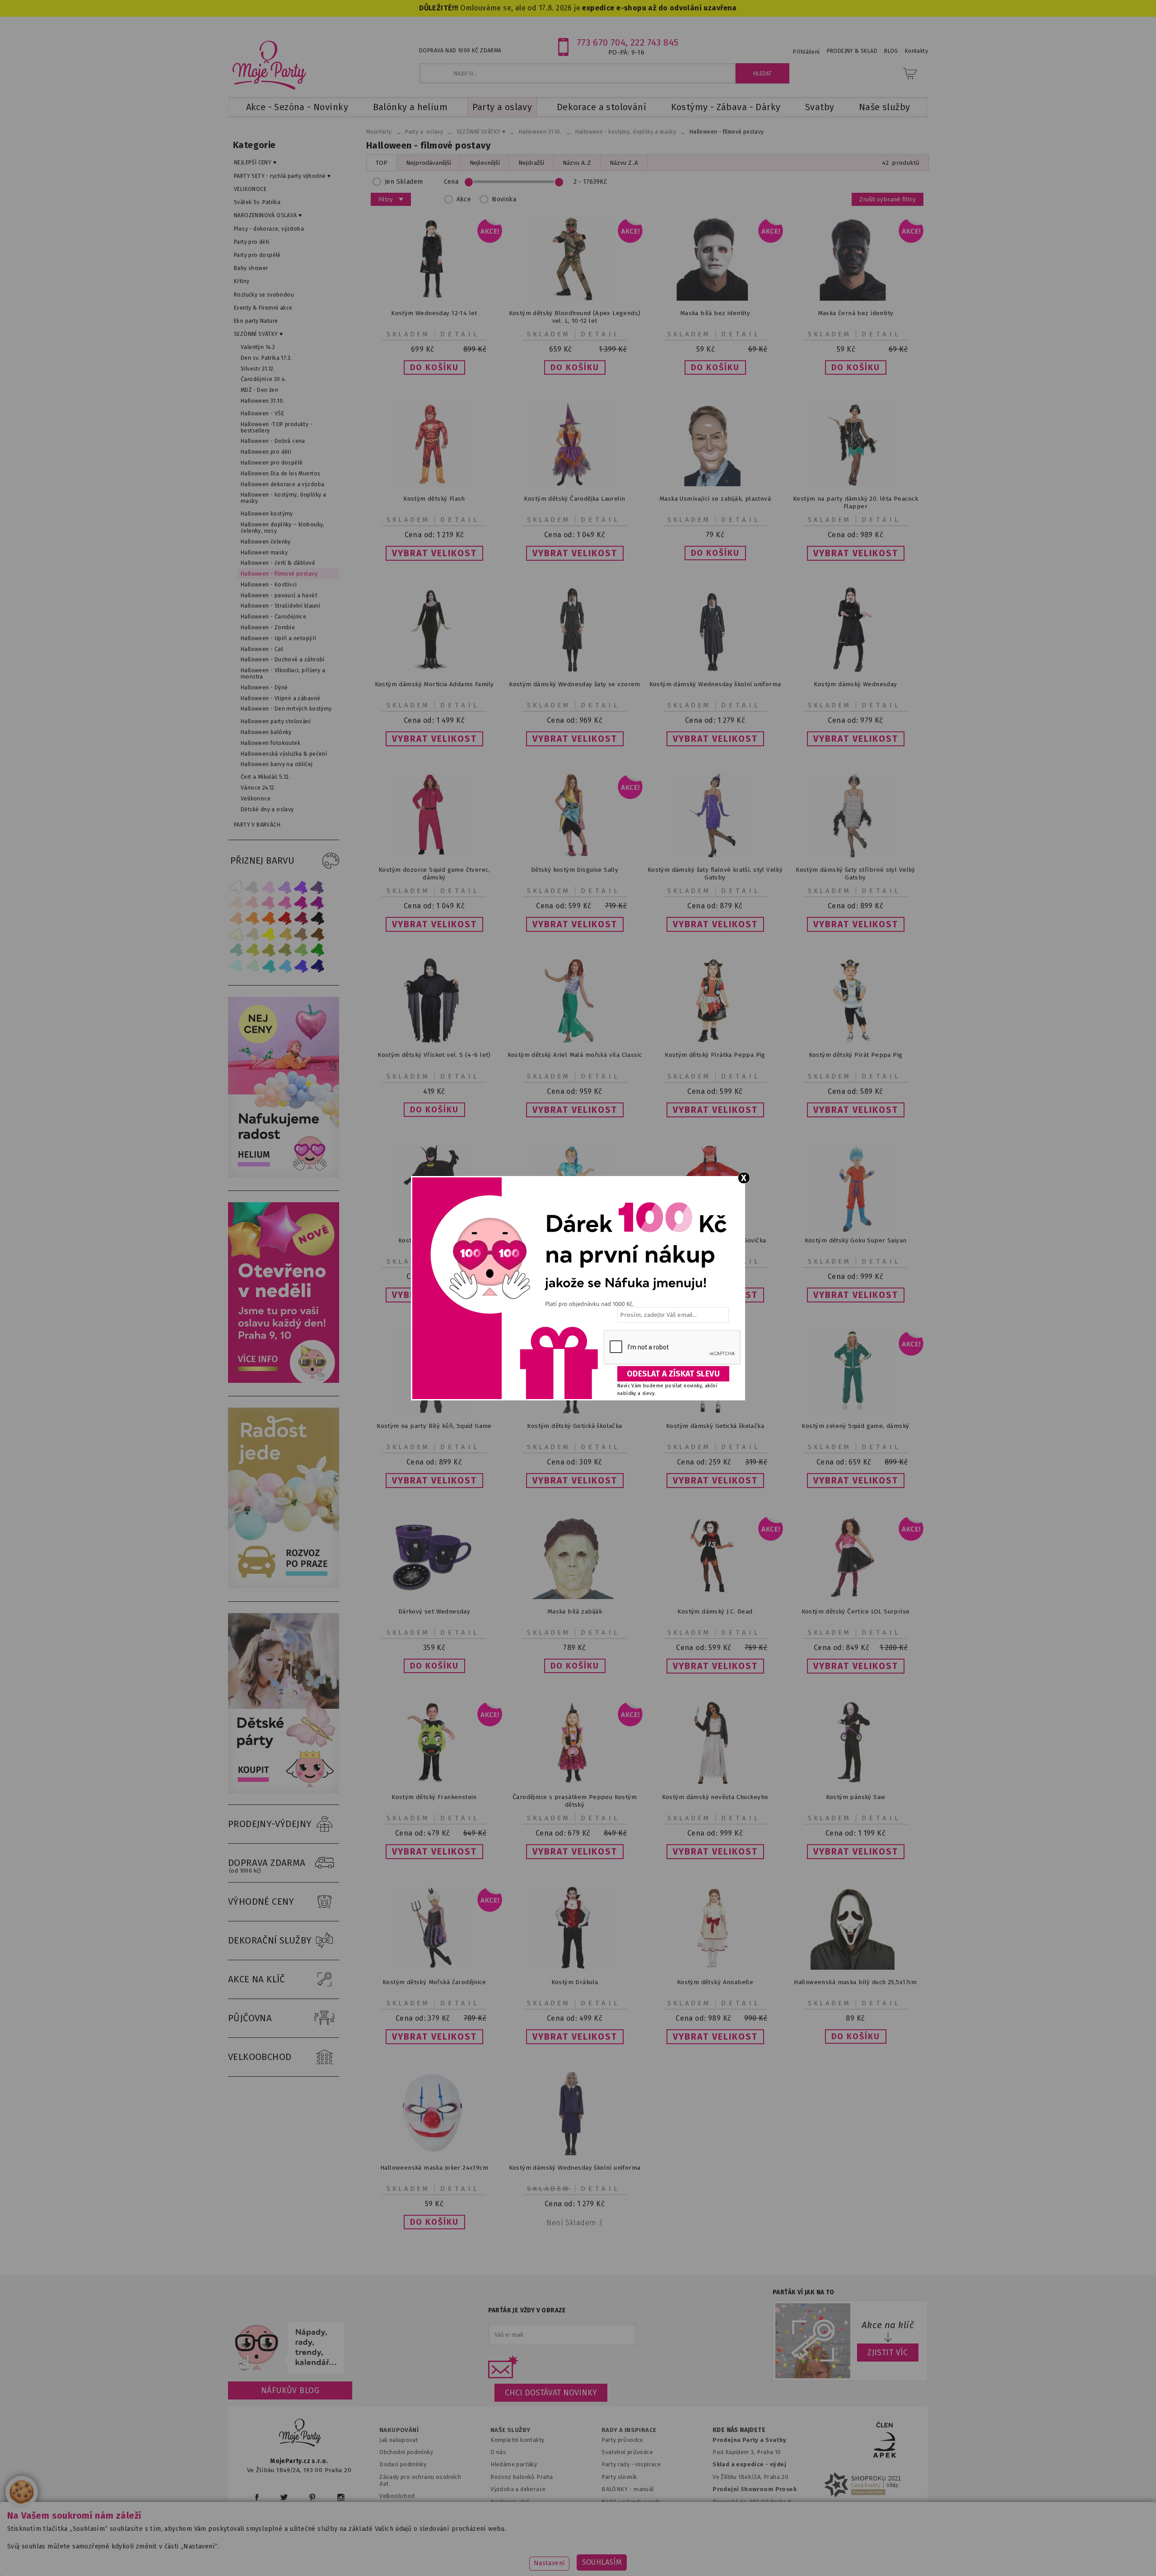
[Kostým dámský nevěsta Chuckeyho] (715, 1783)
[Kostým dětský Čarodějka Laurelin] (575, 484)
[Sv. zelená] (301, 950)
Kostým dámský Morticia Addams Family (434, 684)
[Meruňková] (252, 918)
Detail (460, 334)
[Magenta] (301, 903)
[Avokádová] (285, 950)
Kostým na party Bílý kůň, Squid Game (434, 1426)
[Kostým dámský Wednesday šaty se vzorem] (575, 670)
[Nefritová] (236, 950)
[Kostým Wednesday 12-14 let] (434, 299)
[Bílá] (236, 887)
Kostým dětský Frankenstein (434, 1797)
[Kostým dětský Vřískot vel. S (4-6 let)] (434, 1040)
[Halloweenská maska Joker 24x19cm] (434, 2153)
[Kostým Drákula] (575, 1968)
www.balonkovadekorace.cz (656, 2555)
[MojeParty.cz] (300, 2434)
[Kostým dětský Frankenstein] (434, 1783)
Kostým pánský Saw (856, 1797)
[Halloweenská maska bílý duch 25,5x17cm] (856, 1968)
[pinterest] (312, 2497)
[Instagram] (341, 2497)
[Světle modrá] (285, 966)
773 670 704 (601, 42)
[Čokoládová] (317, 934)
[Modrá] (301, 966)
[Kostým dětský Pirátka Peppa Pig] (715, 1040)
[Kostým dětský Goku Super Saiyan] (856, 1230)
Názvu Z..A (624, 163)
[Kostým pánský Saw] (856, 1783)
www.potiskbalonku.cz (752, 2555)
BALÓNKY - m (620, 2489)
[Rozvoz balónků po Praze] (284, 1586)
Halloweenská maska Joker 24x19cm (434, 2168)
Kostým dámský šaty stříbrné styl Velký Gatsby (855, 874)
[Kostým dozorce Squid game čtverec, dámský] (434, 855)
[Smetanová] (236, 934)
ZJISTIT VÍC (888, 2353)
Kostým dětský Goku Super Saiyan (856, 1240)
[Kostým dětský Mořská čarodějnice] (434, 1968)
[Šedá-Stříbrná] (252, 887)
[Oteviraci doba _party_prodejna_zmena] (284, 1381)
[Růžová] (269, 903)
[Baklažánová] (317, 903)
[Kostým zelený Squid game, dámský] (856, 1411)
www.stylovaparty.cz (837, 2555)
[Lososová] (236, 903)
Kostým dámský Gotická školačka (715, 1426)
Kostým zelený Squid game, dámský (855, 1426)
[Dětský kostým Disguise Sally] (575, 855)
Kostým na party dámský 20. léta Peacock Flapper (855, 502)
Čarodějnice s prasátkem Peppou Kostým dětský (575, 1801)
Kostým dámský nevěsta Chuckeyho (715, 1797)
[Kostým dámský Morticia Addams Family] (434, 670)
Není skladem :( (574, 2223)
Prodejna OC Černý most (750, 2514)
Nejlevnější (485, 163)
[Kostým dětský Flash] (434, 484)
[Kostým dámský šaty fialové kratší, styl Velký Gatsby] (715, 855)
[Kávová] (301, 934)
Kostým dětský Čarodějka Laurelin (574, 499)
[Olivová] (269, 950)
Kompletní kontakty (517, 2440)
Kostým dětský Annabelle (715, 1982)
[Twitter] (284, 2497)
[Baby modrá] (236, 966)
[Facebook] (257, 2497)
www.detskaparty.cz (564, 2555)
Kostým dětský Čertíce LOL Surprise (856, 1611)
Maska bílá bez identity (715, 313)
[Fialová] (285, 887)
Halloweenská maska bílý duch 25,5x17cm (855, 1982)
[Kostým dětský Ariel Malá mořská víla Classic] (575, 1040)
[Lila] (269, 887)
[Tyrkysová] (269, 966)
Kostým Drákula (575, 1982)
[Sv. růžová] (252, 903)
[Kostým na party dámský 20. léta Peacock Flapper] (856, 484)
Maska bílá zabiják (575, 1611)
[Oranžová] (269, 918)
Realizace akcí (510, 2502)
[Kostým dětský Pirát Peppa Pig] (856, 1040)
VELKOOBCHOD (260, 2057)
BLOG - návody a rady (631, 2502)
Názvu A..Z (577, 163)
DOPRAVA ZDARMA (267, 1866)
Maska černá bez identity (856, 313)
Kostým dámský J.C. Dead (715, 1611)
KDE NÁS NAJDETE (739, 2430)
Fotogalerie (618, 2514)
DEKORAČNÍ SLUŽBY (270, 1940)
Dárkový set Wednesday (434, 1611)
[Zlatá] (285, 934)
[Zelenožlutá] (252, 950)
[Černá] (317, 918)
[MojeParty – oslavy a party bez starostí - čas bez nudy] (269, 65)
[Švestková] (301, 887)
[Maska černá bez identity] (856, 299)
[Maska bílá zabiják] (575, 1597)
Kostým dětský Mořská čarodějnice (434, 1982)
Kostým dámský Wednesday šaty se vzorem (575, 684)
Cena (451, 182)
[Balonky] (284, 1175)
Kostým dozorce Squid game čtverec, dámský (434, 874)
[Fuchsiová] (285, 903)
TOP (382, 163)
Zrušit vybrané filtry (888, 199)
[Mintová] (252, 966)
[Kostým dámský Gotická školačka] (715, 1411)
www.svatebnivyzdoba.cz (475, 2555)
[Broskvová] (236, 918)
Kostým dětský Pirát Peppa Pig (856, 1055)
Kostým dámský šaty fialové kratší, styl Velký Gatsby (715, 874)
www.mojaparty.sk (389, 2555)
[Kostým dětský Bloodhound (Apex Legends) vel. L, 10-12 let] (575, 299)
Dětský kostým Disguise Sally (575, 870)
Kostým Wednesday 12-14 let (434, 313)
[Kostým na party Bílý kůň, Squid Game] (434, 1411)
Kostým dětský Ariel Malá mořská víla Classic (575, 1055)
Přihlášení (806, 52)
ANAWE (663, 2571)
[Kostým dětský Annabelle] (715, 1968)
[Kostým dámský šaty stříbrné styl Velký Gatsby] (856, 855)
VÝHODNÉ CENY (261, 1902)
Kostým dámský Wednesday (855, 684)
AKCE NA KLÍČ (256, 1979)
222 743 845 (655, 42)
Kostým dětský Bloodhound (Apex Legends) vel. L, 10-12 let (575, 317)
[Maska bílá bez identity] (715, 299)
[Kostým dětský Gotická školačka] (575, 1411)
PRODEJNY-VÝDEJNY (270, 1824)
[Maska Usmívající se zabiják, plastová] (715, 484)
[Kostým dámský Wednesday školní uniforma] (715, 674)
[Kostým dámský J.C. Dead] (715, 1597)
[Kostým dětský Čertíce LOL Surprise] (856, 1597)
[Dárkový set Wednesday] (434, 1597)
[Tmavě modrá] (317, 966)
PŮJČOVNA (250, 2018)
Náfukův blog (290, 2390)
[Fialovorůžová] (317, 887)
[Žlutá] (269, 934)
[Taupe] (252, 934)
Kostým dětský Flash (434, 499)
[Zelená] (317, 950)
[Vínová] (301, 918)
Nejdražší (531, 163)
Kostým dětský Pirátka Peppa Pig (715, 1055)
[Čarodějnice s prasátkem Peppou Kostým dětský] (575, 1783)
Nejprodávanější (429, 163)
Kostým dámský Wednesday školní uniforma (715, 684)
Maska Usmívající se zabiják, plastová (715, 499)
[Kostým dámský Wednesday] (856, 670)
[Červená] (285, 918)
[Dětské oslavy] (284, 1792)
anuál (646, 2489)
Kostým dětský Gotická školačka (574, 1426)
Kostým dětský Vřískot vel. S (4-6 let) (434, 1055)
